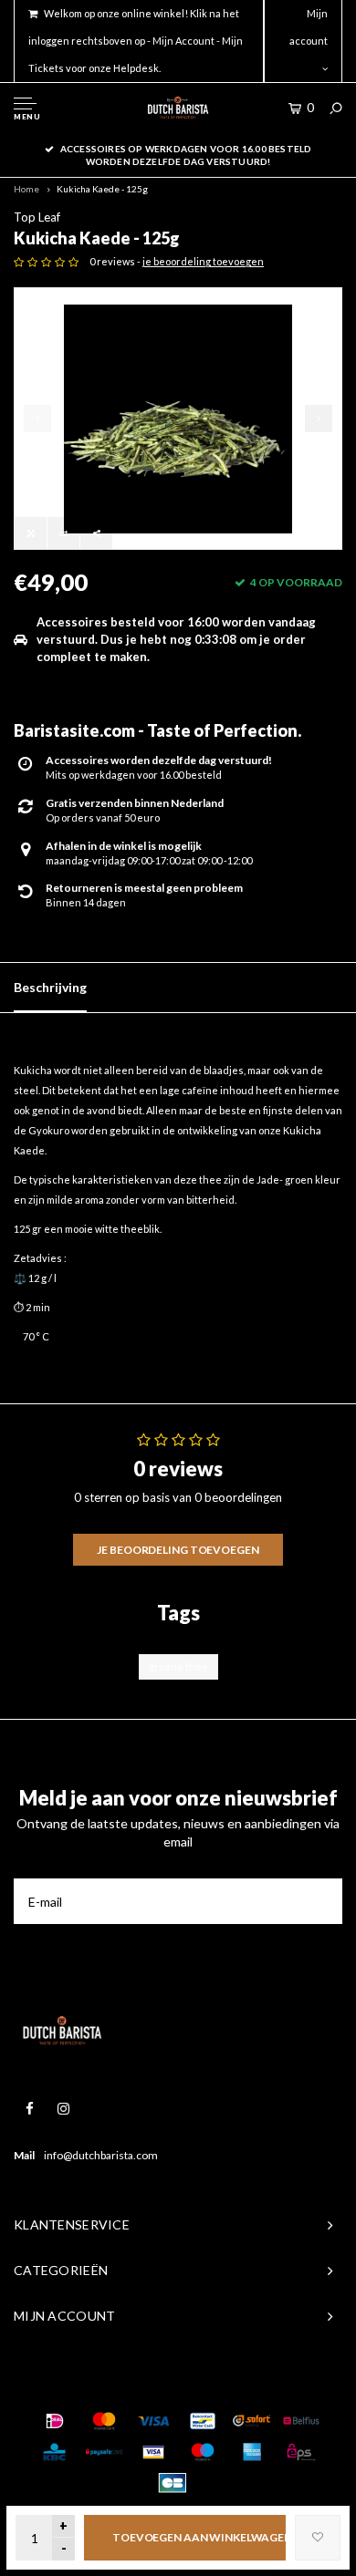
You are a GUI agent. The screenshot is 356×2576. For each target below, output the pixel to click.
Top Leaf (37, 217)
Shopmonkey (284, 2384)
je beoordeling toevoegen (203, 261)
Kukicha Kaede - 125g (102, 189)
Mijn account (309, 27)
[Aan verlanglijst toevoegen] (318, 2538)
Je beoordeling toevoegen (178, 1550)
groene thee (178, 1666)
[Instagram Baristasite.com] (63, 2109)
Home (26, 189)
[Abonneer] (319, 1901)
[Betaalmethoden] (55, 2421)
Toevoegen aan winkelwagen (199, 2537)
